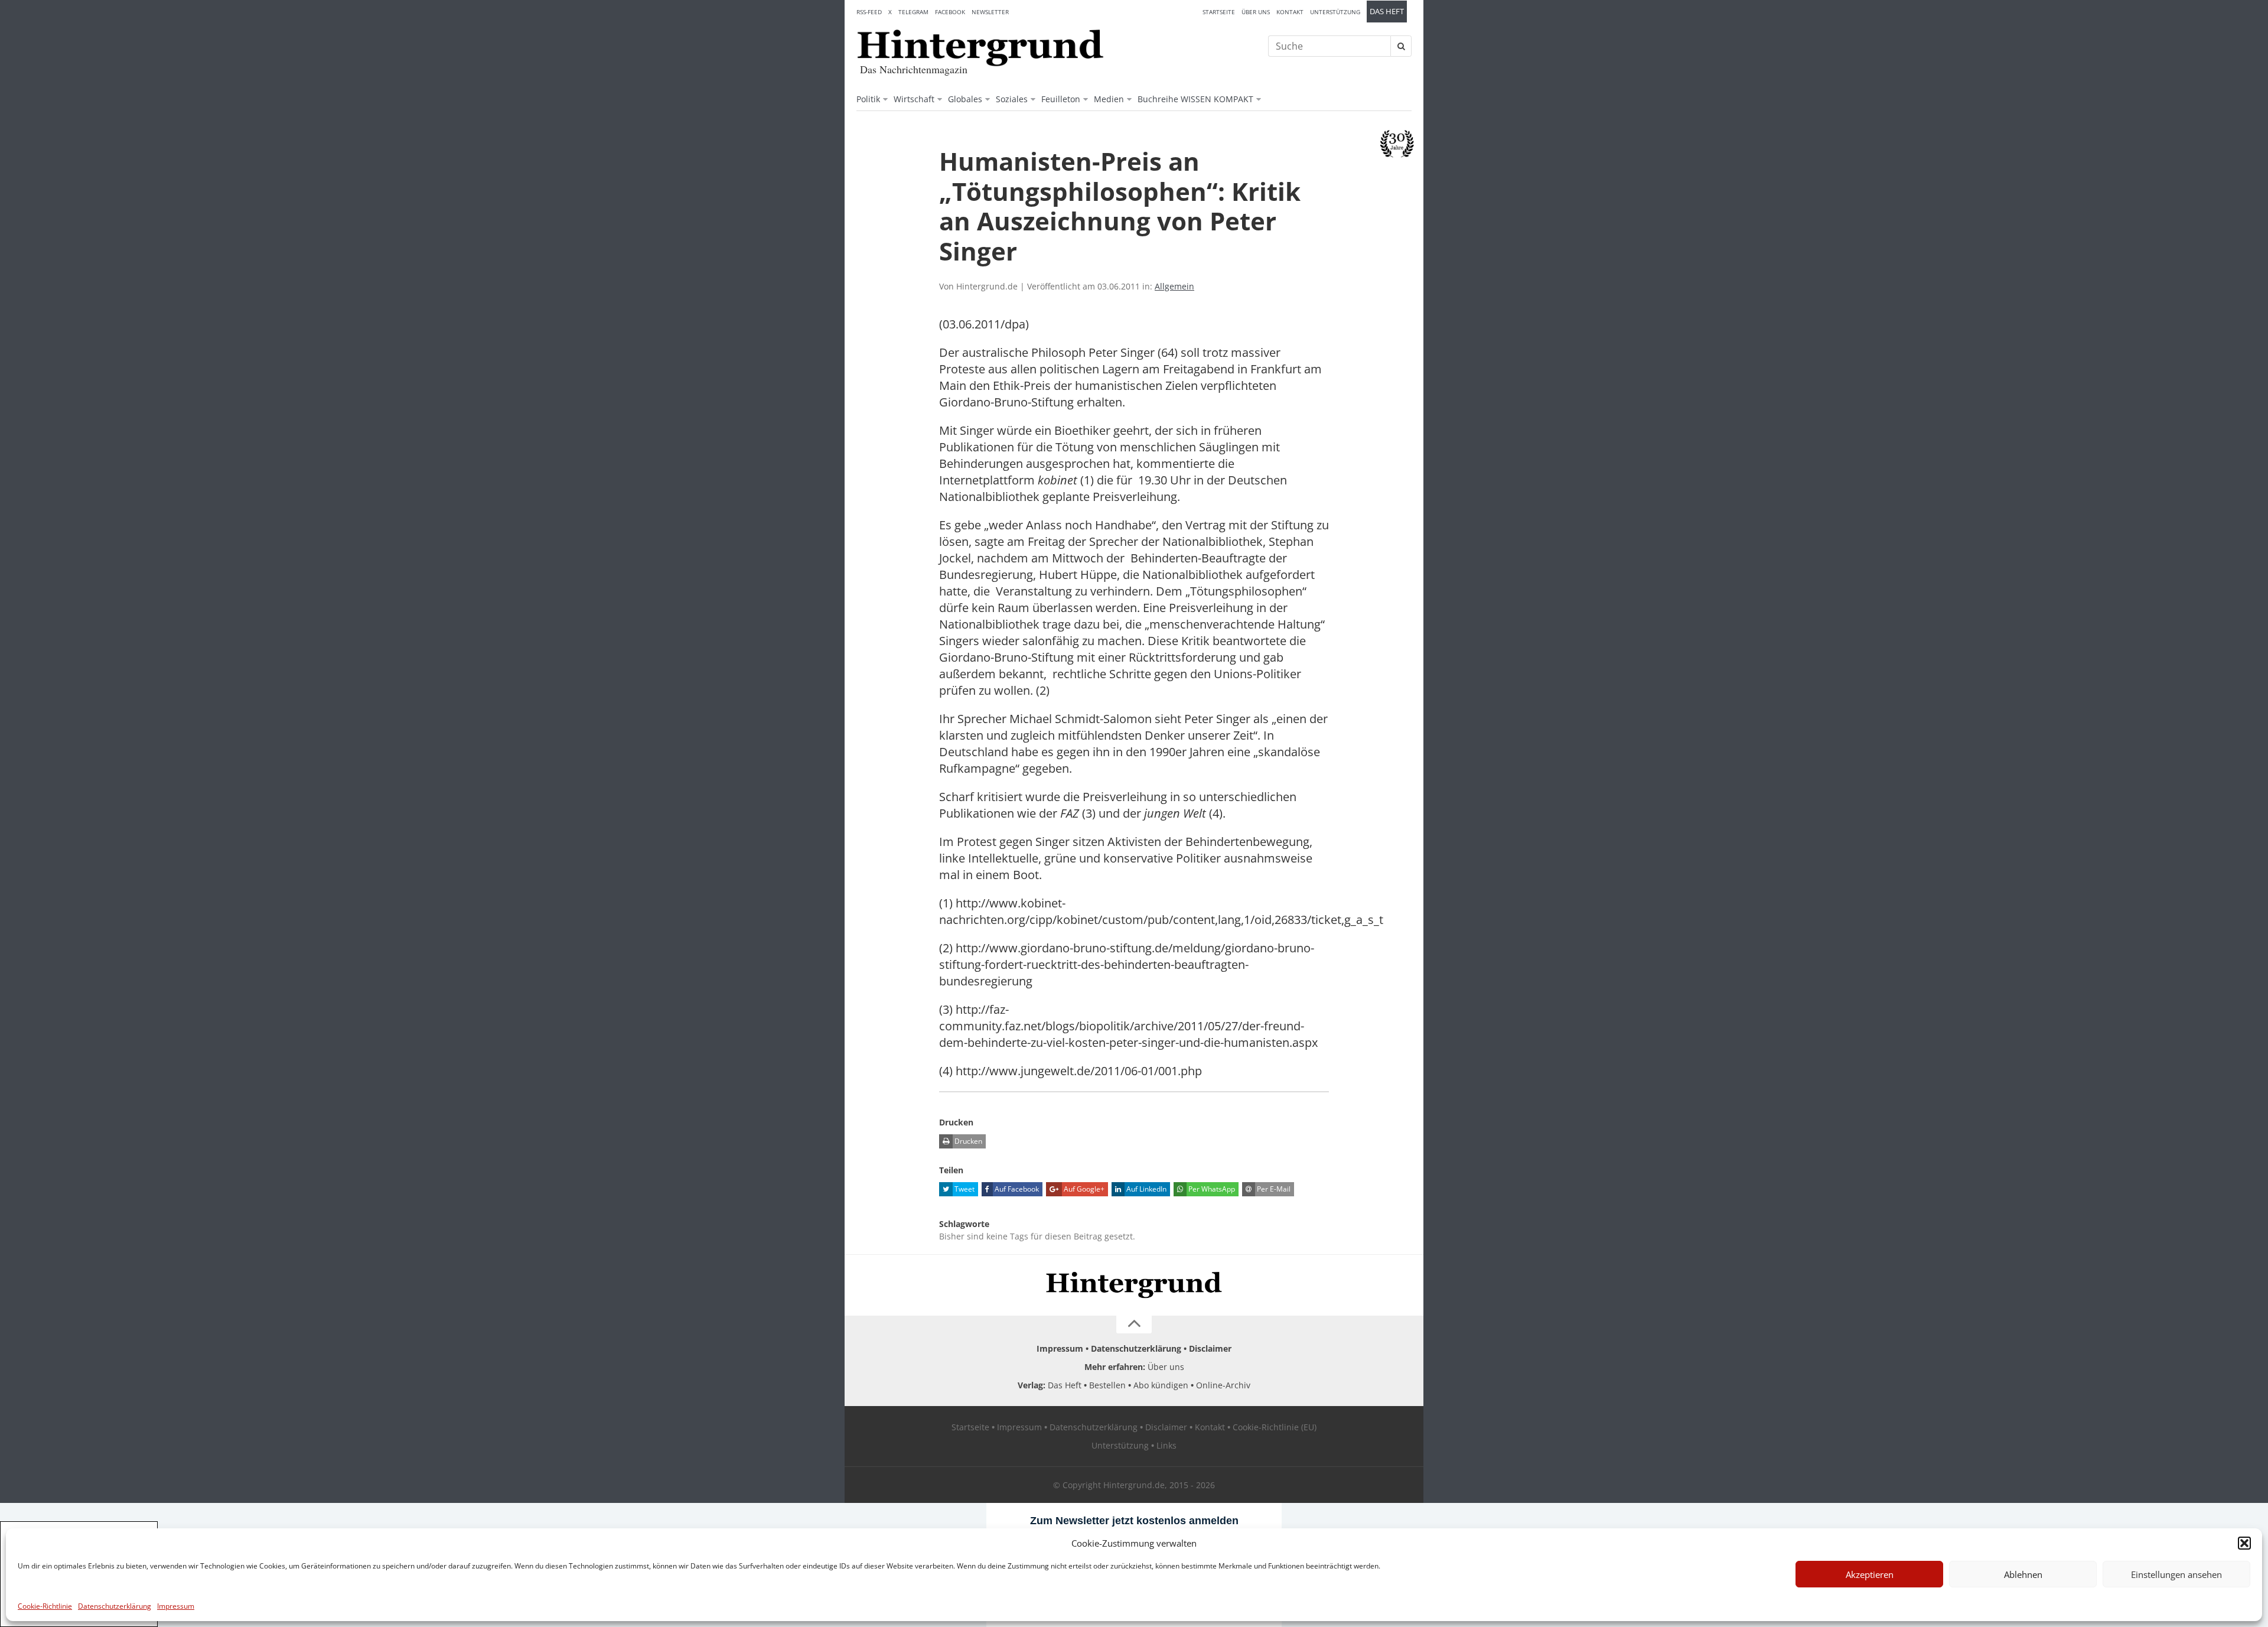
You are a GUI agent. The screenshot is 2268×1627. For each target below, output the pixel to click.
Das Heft (1387, 12)
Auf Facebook (1016, 1189)
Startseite (1219, 12)
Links (1166, 1445)
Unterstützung (1335, 12)
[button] (2244, 1543)
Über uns (1256, 12)
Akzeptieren (1870, 1574)
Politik (868, 99)
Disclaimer (1210, 1348)
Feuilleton (1061, 99)
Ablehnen (2023, 1574)
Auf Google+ (1083, 1189)
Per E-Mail (1273, 1189)
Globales (965, 99)
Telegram (913, 12)
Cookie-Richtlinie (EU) (1275, 1427)
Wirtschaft (914, 99)
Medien (1109, 99)
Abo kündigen (1161, 1385)
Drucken (967, 1141)
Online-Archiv (1223, 1385)
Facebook (950, 12)
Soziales (1012, 99)
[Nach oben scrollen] (1134, 1325)
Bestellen (1107, 1385)
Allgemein (1174, 286)
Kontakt (1290, 12)
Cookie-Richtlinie (45, 1606)
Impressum (176, 1606)
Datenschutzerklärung (115, 1606)
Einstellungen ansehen (2176, 1574)
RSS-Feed (869, 12)
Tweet (964, 1189)
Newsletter (990, 12)
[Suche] (1401, 46)
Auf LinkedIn (1146, 1189)
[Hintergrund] (980, 48)
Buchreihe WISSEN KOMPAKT (1195, 99)
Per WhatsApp (1211, 1189)
